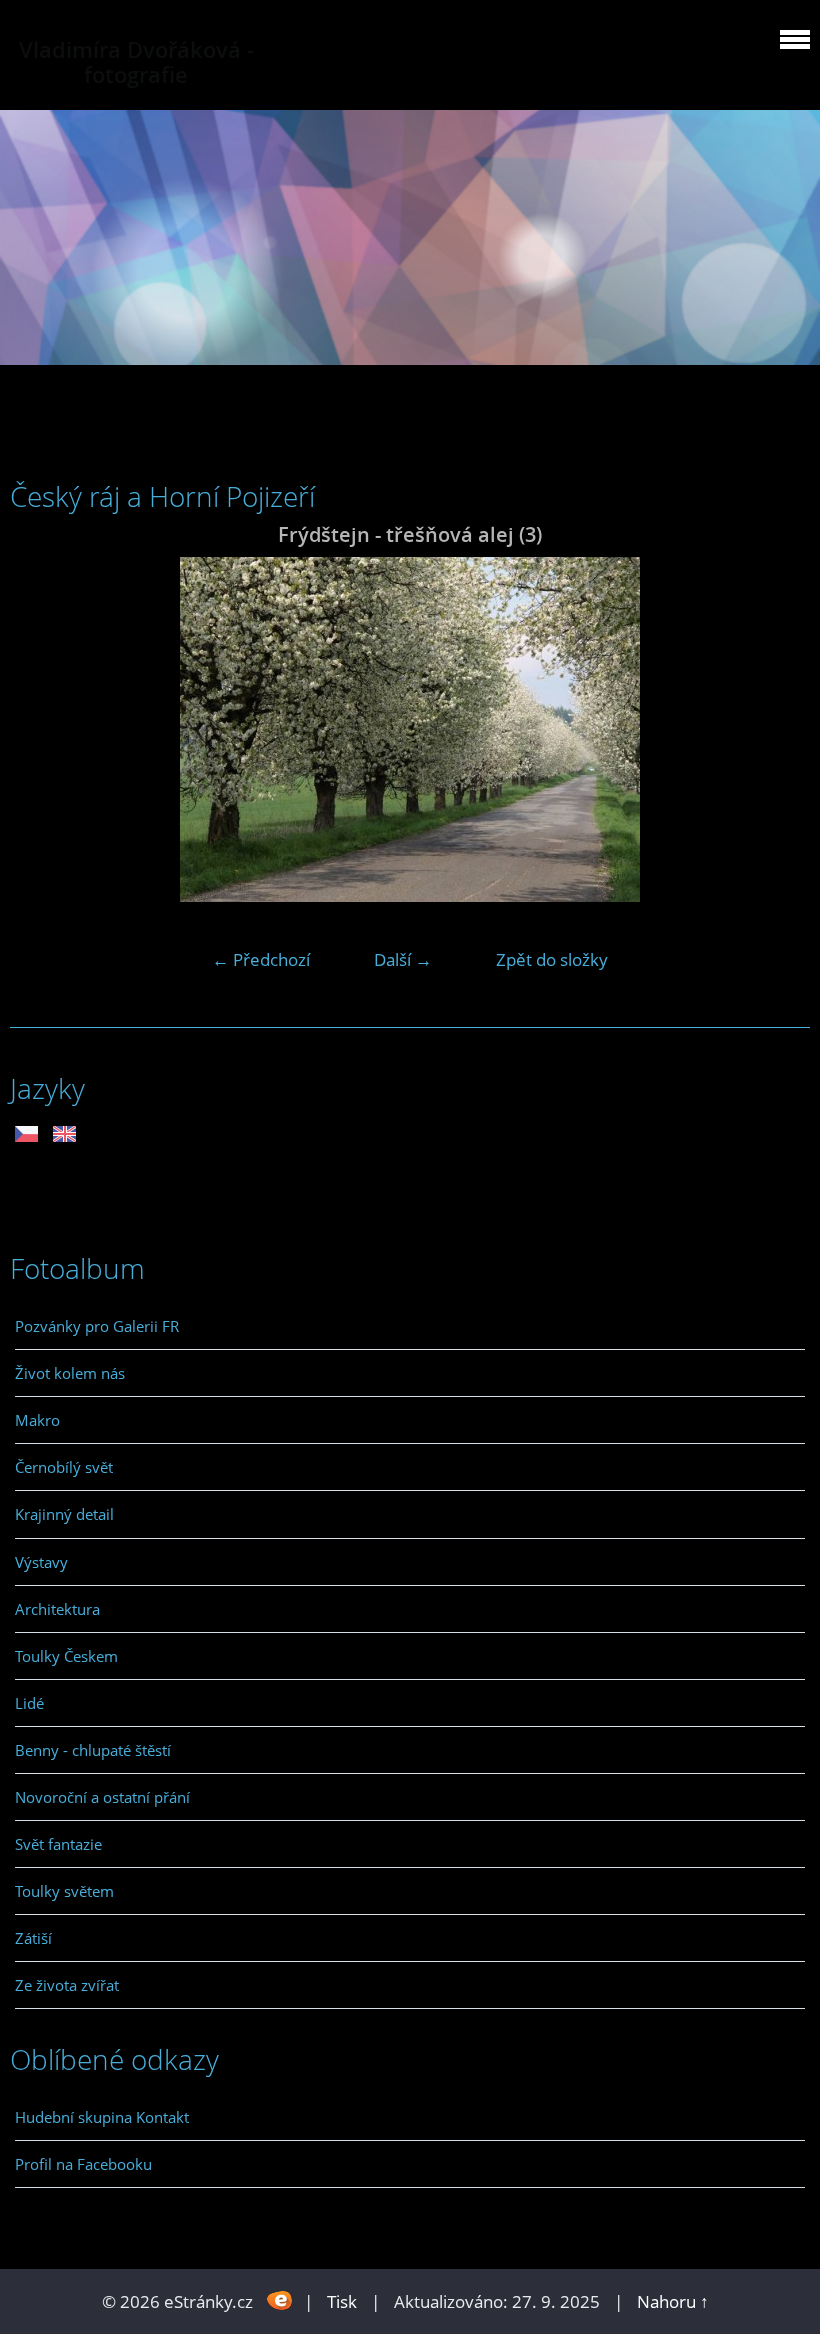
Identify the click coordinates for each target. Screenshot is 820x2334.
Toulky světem (64, 1891)
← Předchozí (261, 959)
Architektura (57, 1609)
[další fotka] (777, 729)
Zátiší (33, 1938)
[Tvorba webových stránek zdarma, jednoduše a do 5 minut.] (280, 2299)
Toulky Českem (66, 1656)
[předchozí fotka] (42, 729)
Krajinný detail (64, 1514)
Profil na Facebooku (83, 2164)
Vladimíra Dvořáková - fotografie (136, 62)
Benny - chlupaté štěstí (93, 1750)
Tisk (342, 2301)
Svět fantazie (58, 1844)
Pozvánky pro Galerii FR (97, 1326)
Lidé (29, 1703)
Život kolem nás (70, 1373)
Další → (403, 959)
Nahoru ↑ (673, 2301)
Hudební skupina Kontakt (102, 2117)
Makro (37, 1420)
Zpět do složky (552, 959)
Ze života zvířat (67, 1985)
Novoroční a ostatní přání (102, 1797)
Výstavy (41, 1562)
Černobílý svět (64, 1467)
